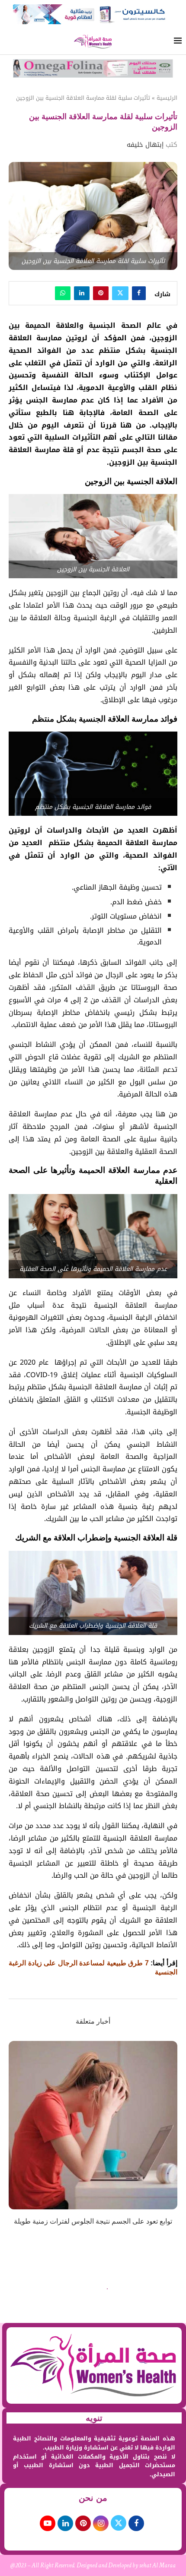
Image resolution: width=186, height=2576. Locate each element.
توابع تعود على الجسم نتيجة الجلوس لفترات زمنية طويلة (93, 2221)
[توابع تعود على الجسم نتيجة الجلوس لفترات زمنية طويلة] (93, 2125)
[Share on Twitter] (120, 293)
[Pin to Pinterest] (101, 293)
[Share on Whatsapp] (63, 293)
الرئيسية (167, 98)
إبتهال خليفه (145, 145)
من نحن (93, 2498)
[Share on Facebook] (139, 293)
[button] (16, 2139)
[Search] (9, 42)
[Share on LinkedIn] (82, 293)
